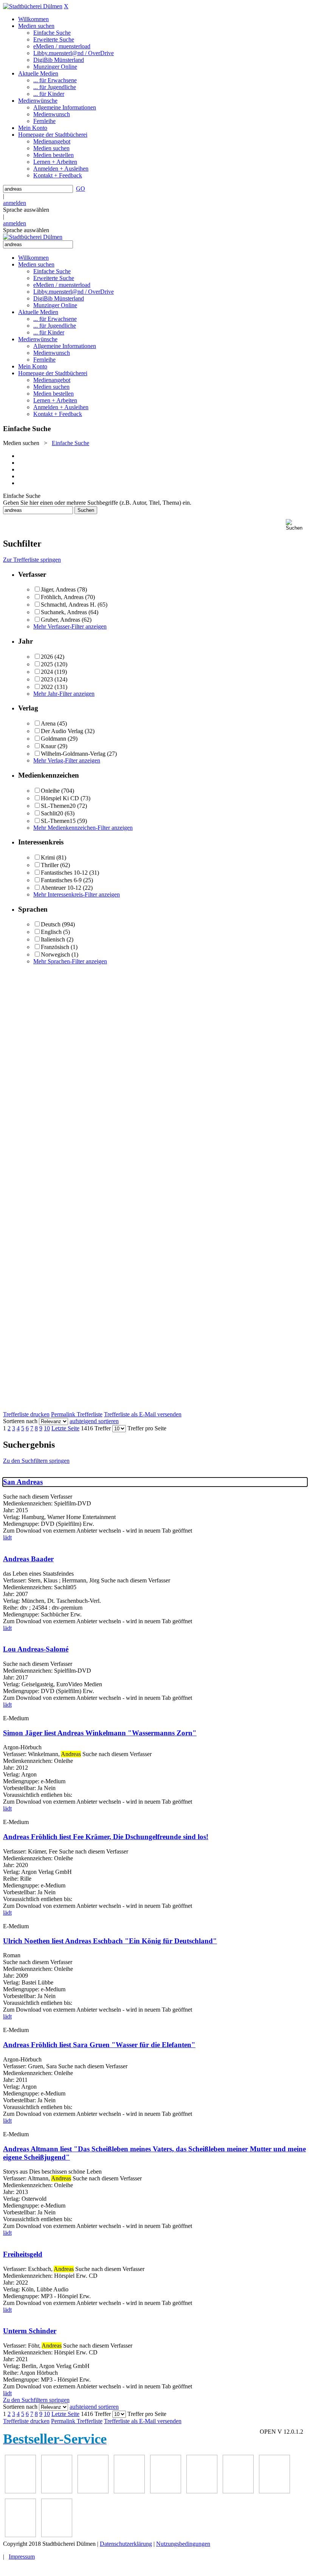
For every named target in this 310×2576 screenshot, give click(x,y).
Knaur (48, 746)
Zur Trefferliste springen (32, 560)
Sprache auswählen (26, 210)
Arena (48, 723)
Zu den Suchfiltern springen (36, 1461)
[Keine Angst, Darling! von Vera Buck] (93, 2491)
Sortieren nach (20, 1421)
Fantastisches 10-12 (64, 873)
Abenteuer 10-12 (61, 888)
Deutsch (51, 924)
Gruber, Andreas (60, 620)
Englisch (51, 932)
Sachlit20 (52, 813)
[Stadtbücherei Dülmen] (33, 6)
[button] (296, 525)
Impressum (22, 2557)
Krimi (48, 857)
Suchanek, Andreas (64, 612)
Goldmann (53, 739)
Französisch (55, 947)
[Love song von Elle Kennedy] (57, 2491)
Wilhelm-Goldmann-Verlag (73, 754)
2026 (47, 657)
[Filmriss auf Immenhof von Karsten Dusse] (57, 2535)
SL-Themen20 (58, 806)
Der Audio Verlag (62, 731)
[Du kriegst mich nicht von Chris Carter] (166, 2491)
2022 (47, 687)
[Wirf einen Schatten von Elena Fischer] (20, 2535)
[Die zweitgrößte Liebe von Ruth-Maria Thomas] (238, 2491)
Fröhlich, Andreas (62, 597)
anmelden (15, 203)
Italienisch (53, 939)
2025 (47, 664)
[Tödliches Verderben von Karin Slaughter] (274, 2491)
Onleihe (50, 791)
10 (47, 1428)
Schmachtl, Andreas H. (68, 605)
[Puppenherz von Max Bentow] (202, 2491)
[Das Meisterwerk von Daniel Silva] (129, 2491)
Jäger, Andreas (58, 589)
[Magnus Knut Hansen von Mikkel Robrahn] (20, 2491)
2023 (47, 679)
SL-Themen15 (58, 821)
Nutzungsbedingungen (183, 2544)
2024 (47, 672)
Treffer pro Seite (147, 1428)
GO (81, 189)
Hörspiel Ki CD (60, 798)
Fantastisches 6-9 (61, 880)
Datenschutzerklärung (126, 2544)
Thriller (50, 865)
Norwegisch (55, 954)
